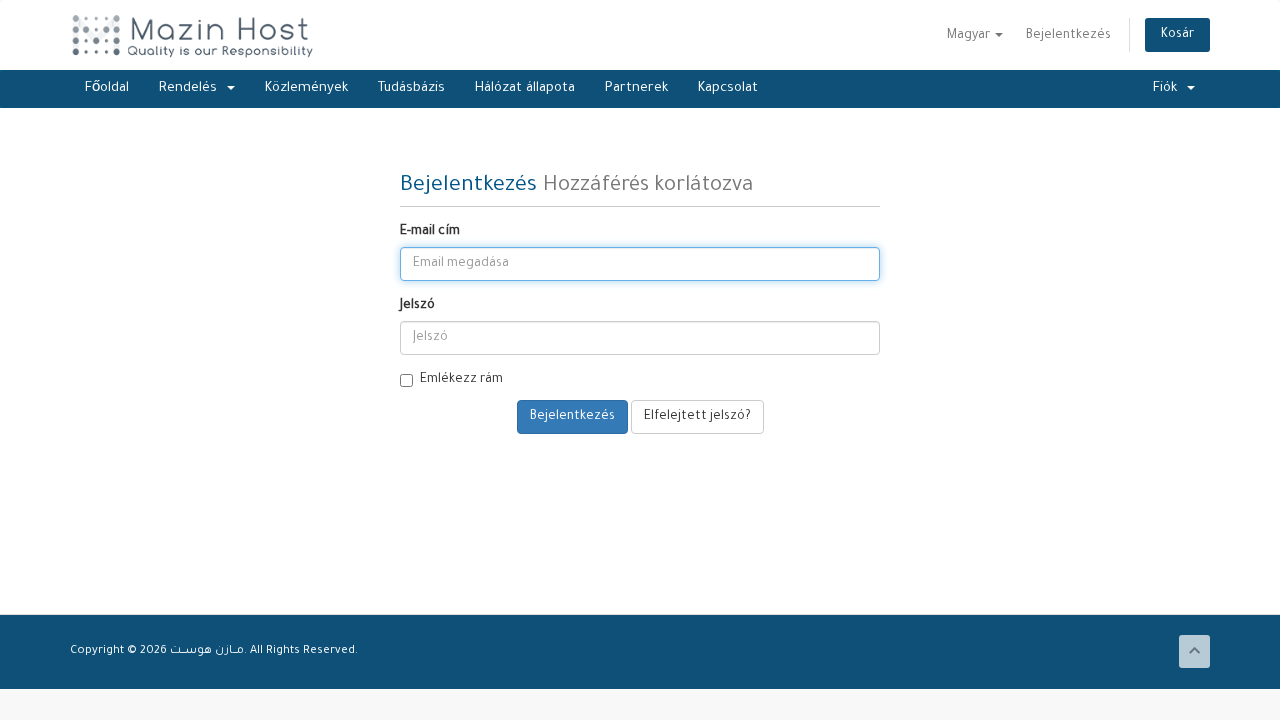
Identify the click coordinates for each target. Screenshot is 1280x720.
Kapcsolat (728, 88)
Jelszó (417, 306)
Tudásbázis (411, 88)
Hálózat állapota (525, 88)
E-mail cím (430, 232)
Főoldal (107, 88)
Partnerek (636, 88)
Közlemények (306, 88)
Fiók (1169, 88)
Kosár (1177, 35)
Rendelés (192, 88)
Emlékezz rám (461, 380)
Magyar (970, 36)
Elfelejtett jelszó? (697, 417)
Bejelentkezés (1068, 36)
